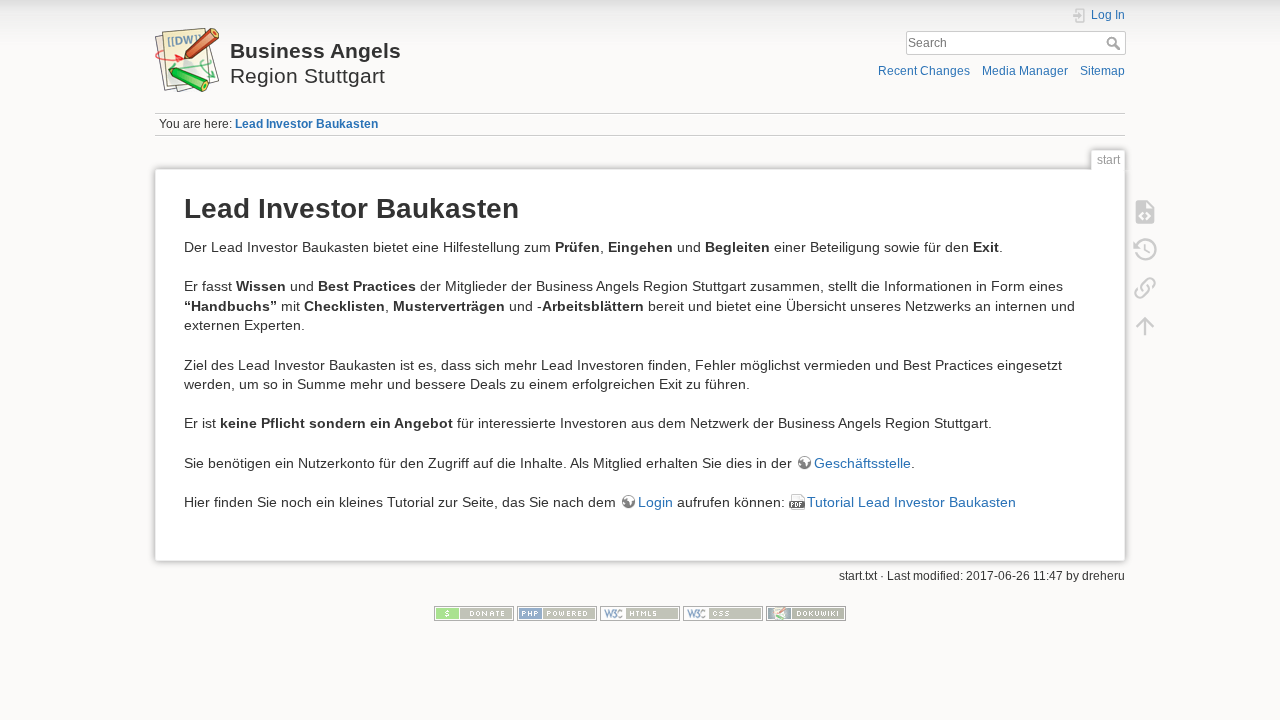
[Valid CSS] (723, 613)
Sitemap (1102, 71)
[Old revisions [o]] (1145, 250)
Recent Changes (924, 71)
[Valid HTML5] (640, 613)
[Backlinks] (1145, 288)
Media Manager (1025, 71)
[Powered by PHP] (557, 613)
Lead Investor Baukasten (306, 124)
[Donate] (474, 613)
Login (655, 502)
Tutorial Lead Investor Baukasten (911, 502)
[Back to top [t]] (1145, 326)
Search (1115, 43)
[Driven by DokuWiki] (806, 613)
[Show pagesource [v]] (1145, 212)
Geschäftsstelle (862, 463)
